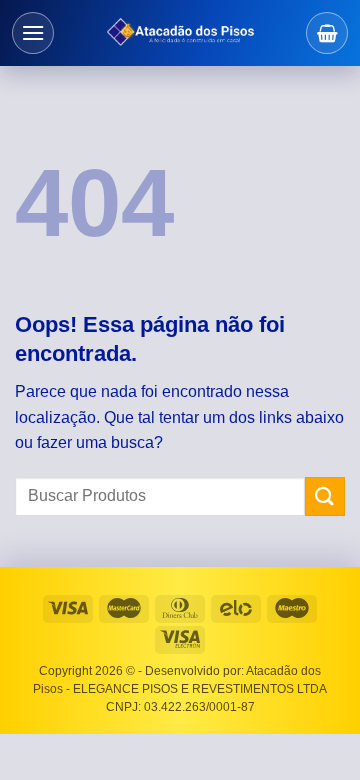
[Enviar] (325, 496)
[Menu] (33, 33)
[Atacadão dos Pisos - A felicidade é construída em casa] (180, 33)
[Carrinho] (327, 33)
